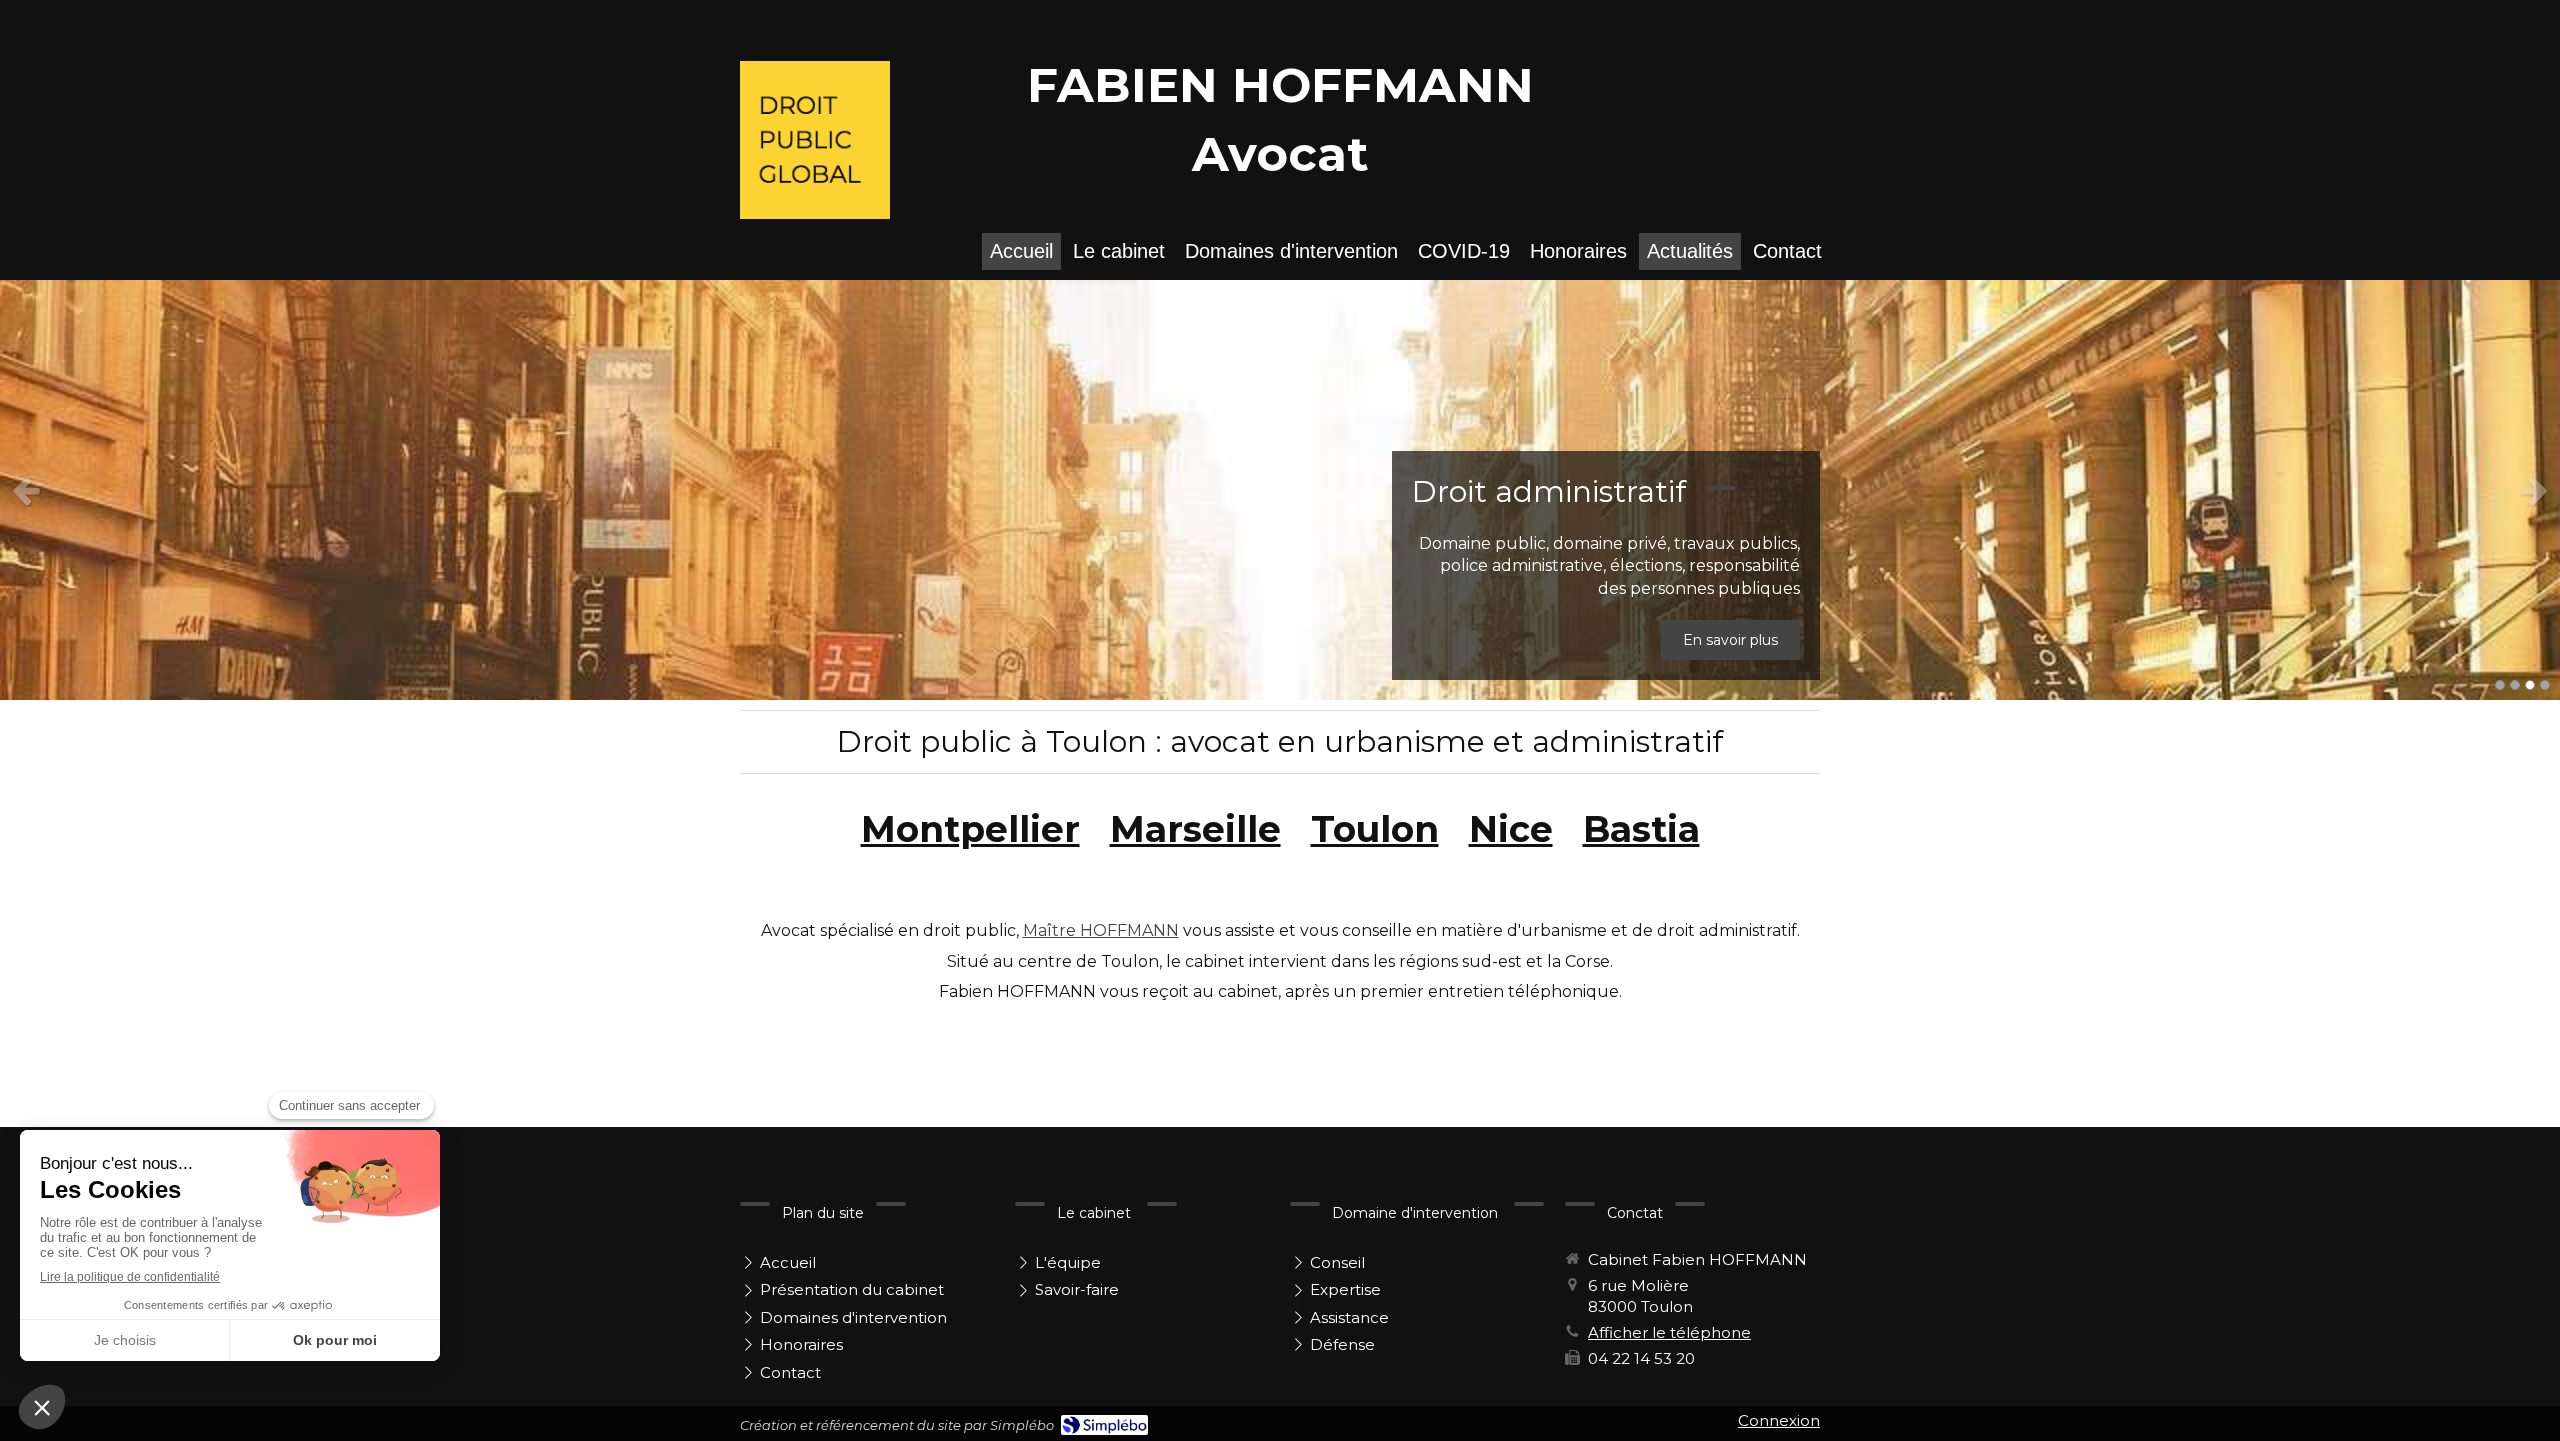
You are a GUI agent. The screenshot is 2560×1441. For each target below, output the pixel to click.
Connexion (1779, 1420)
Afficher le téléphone (1669, 1332)
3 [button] (2530, 685)
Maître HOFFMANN (1101, 930)
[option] (1280, 490)
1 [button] (2500, 685)
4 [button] (2545, 685)
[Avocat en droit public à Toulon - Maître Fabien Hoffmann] (815, 139)
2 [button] (2515, 685)
